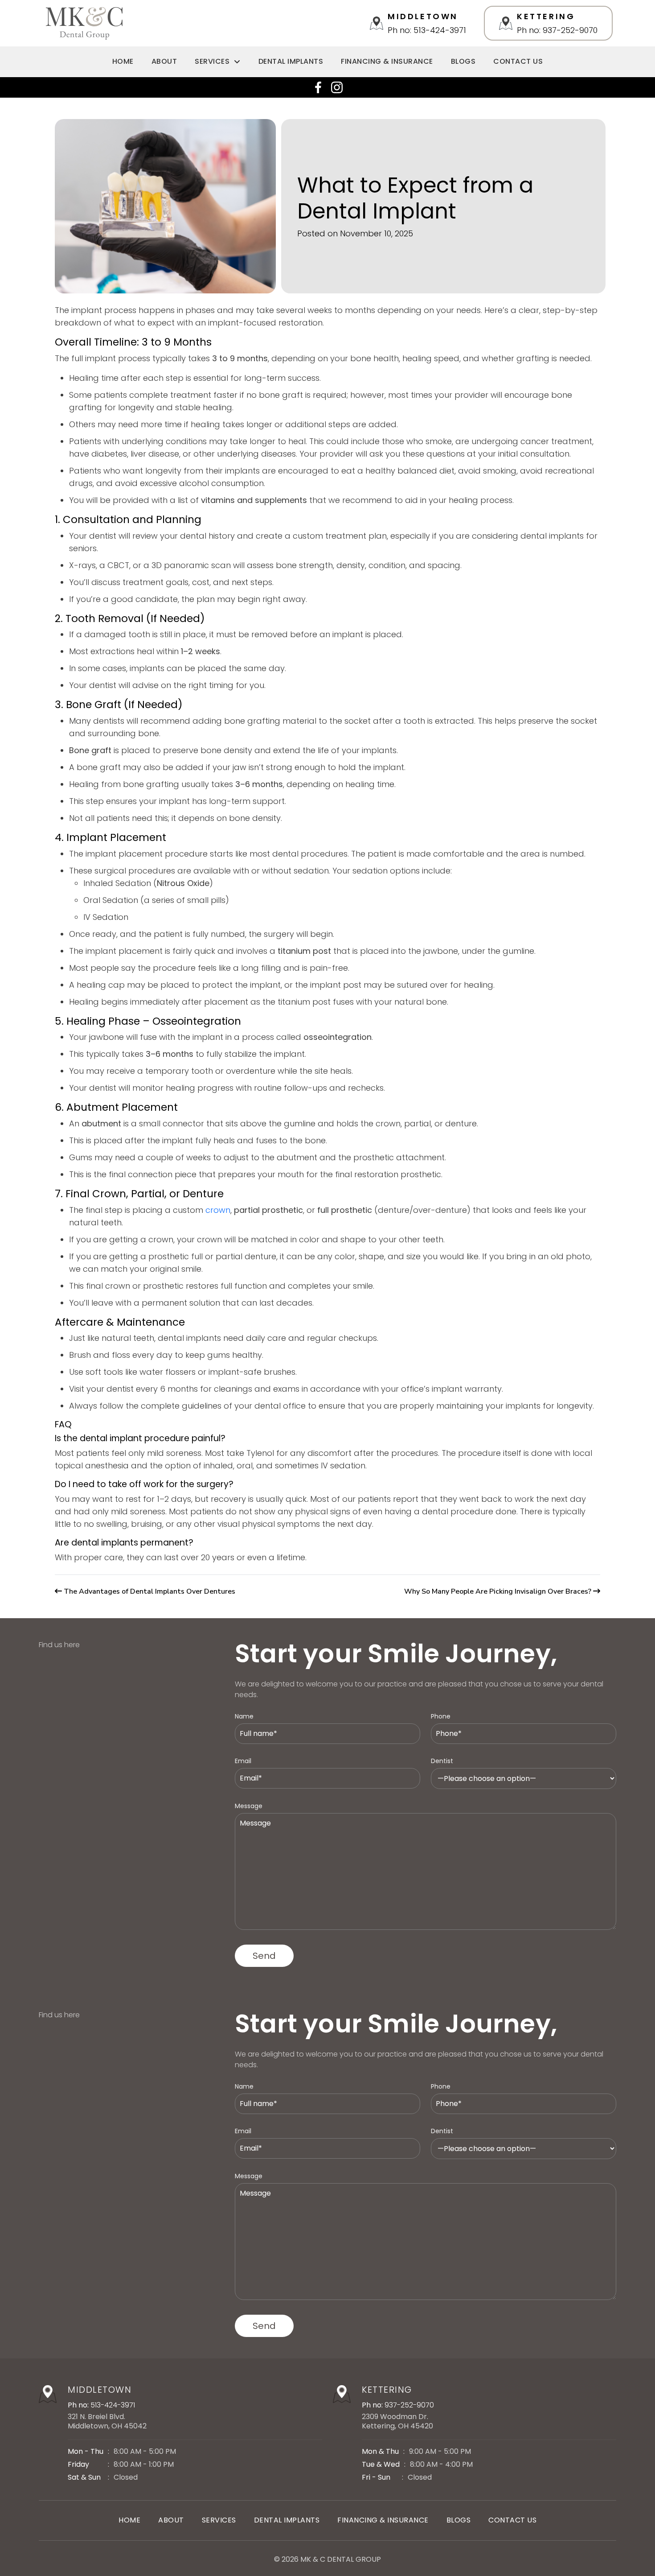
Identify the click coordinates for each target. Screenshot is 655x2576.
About (164, 61)
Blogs (463, 61)
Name (244, 1716)
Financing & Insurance (387, 61)
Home (123, 61)
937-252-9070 (409, 2405)
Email (243, 1761)
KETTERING (387, 2390)
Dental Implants (291, 61)
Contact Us (518, 61)
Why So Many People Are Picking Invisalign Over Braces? (498, 1591)
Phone (441, 1716)
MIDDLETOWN (100, 2390)
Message (249, 1806)
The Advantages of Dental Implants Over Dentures (149, 1591)
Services (212, 61)
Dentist (442, 1761)
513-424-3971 (113, 2405)
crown (218, 1210)
